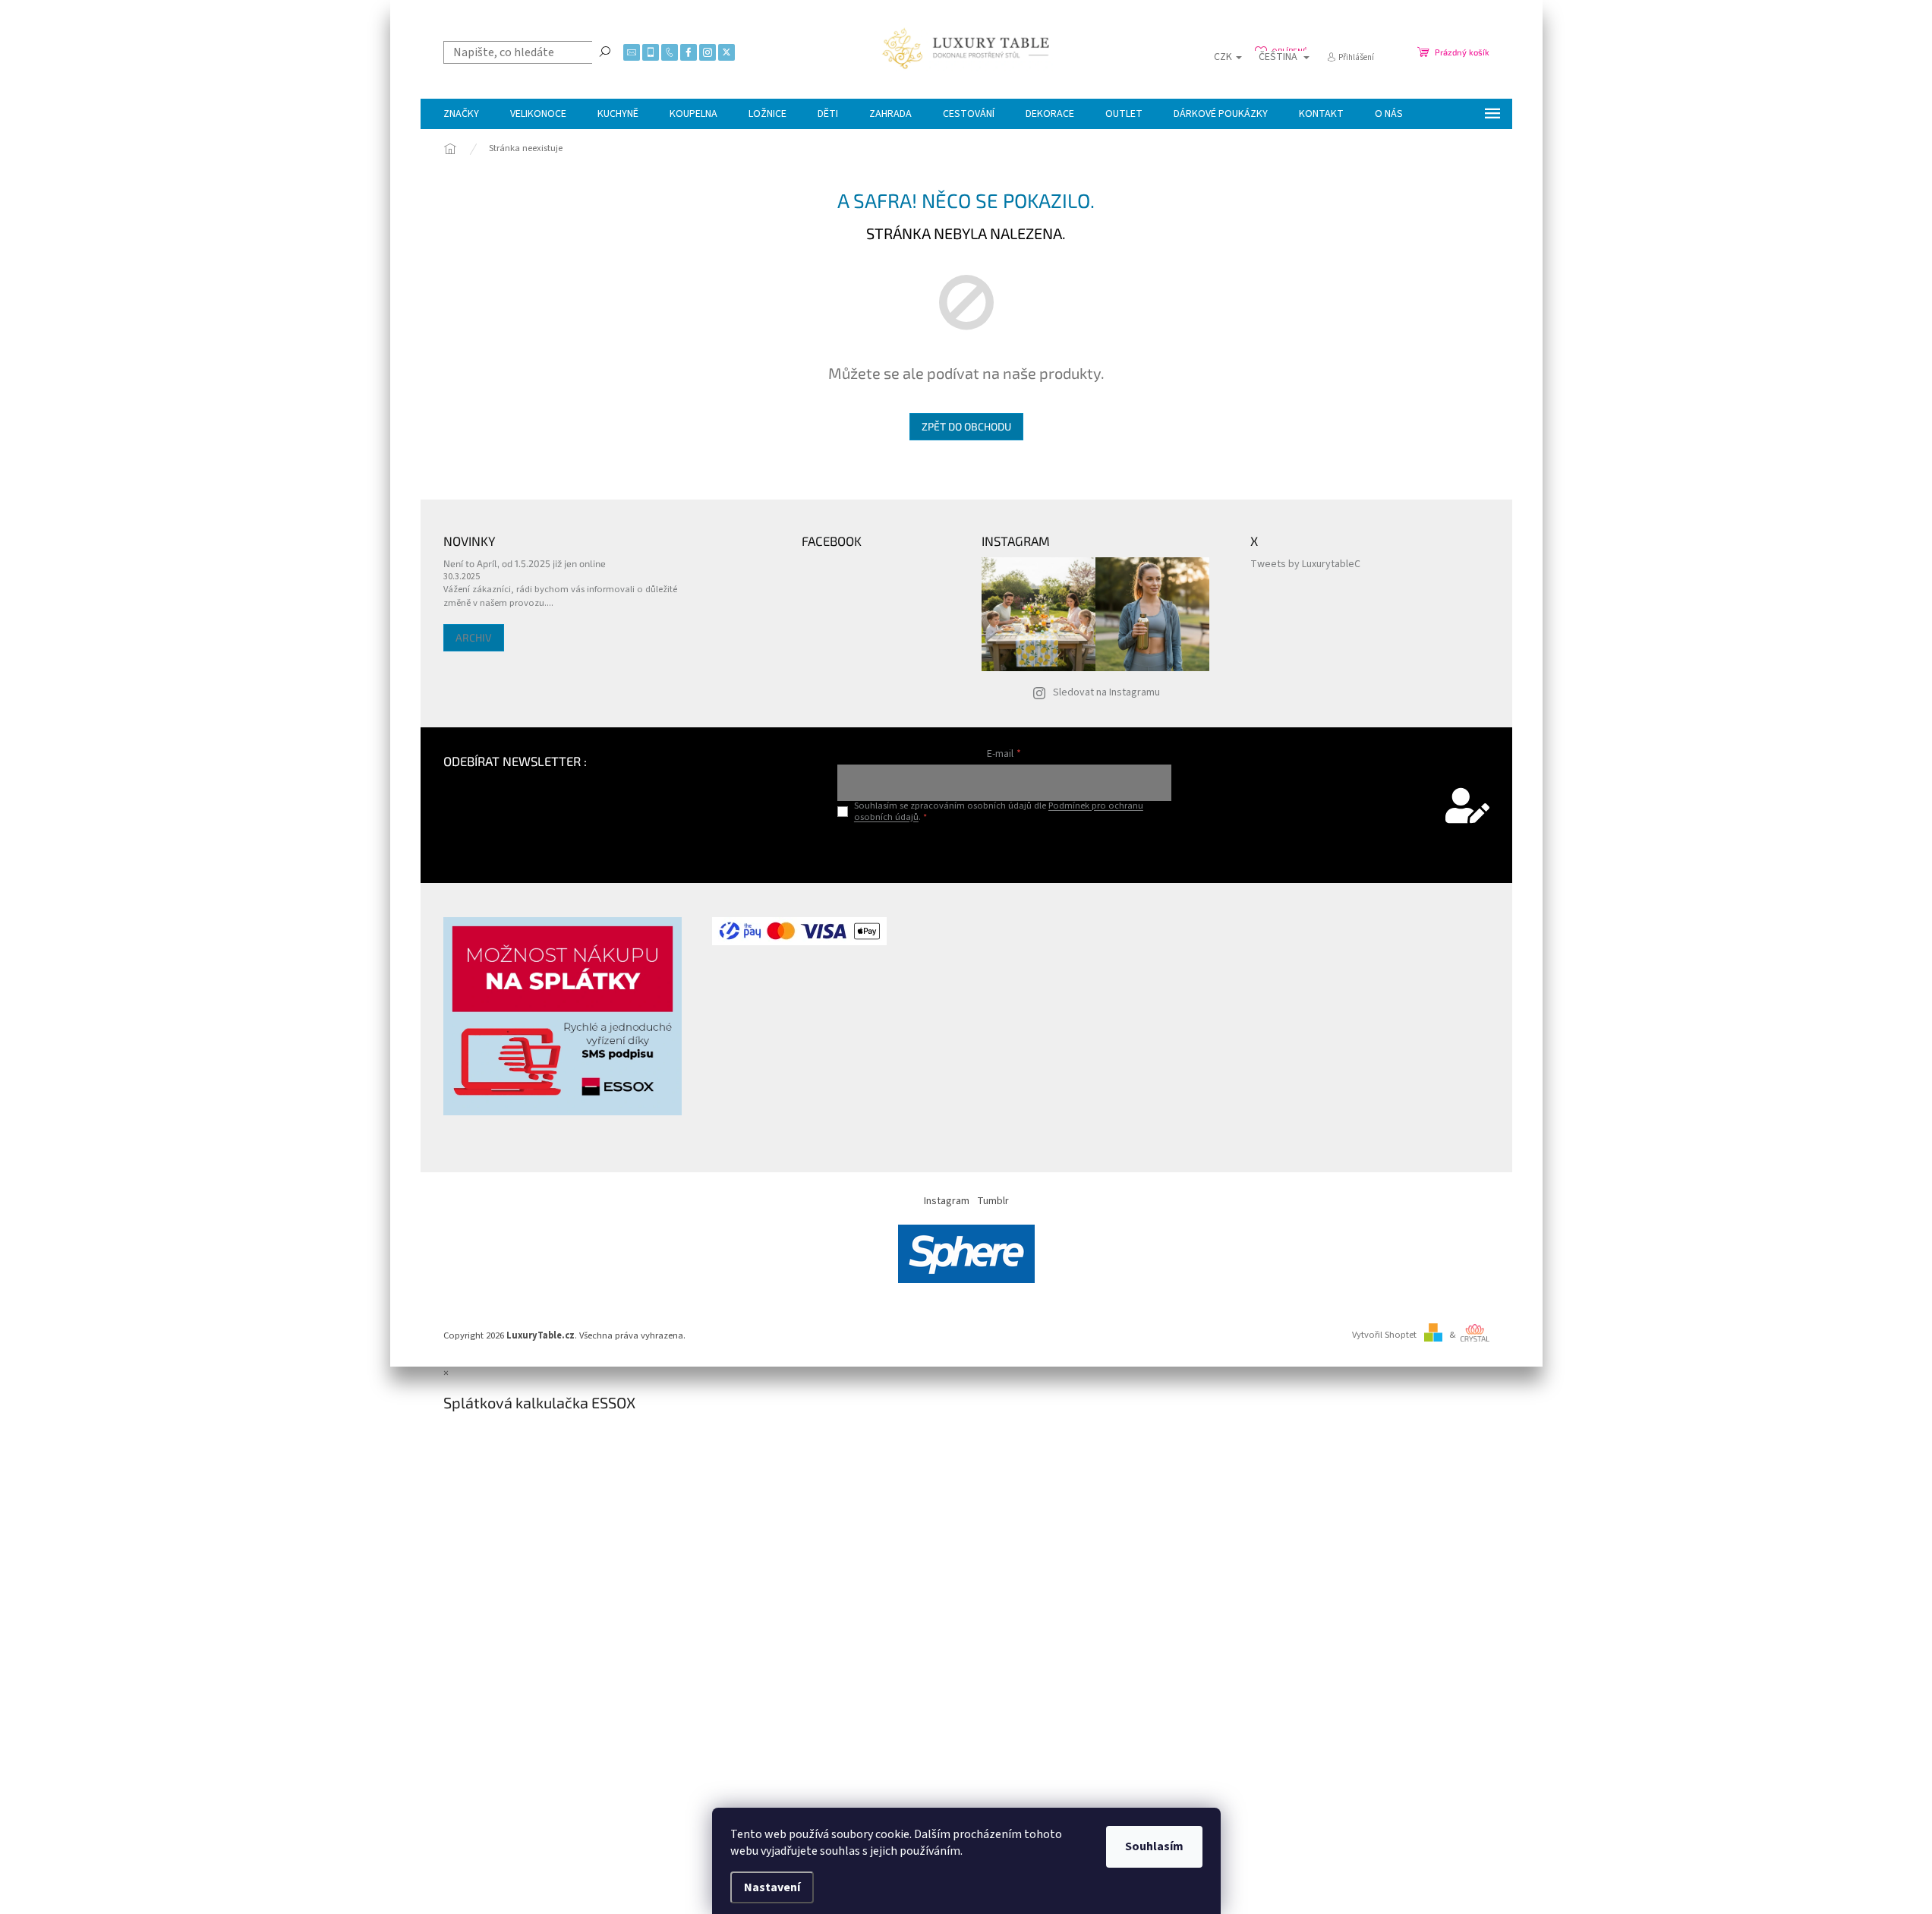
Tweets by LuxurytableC (1305, 564)
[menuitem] (461, 114)
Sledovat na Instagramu (1106, 692)
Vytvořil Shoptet (1384, 1335)
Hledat (605, 51)
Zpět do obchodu (966, 426)
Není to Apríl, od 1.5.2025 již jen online (525, 563)
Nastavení (772, 1887)
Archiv (474, 637)
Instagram (947, 1201)
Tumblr (993, 1201)
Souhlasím (1154, 1846)
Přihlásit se (1004, 848)
